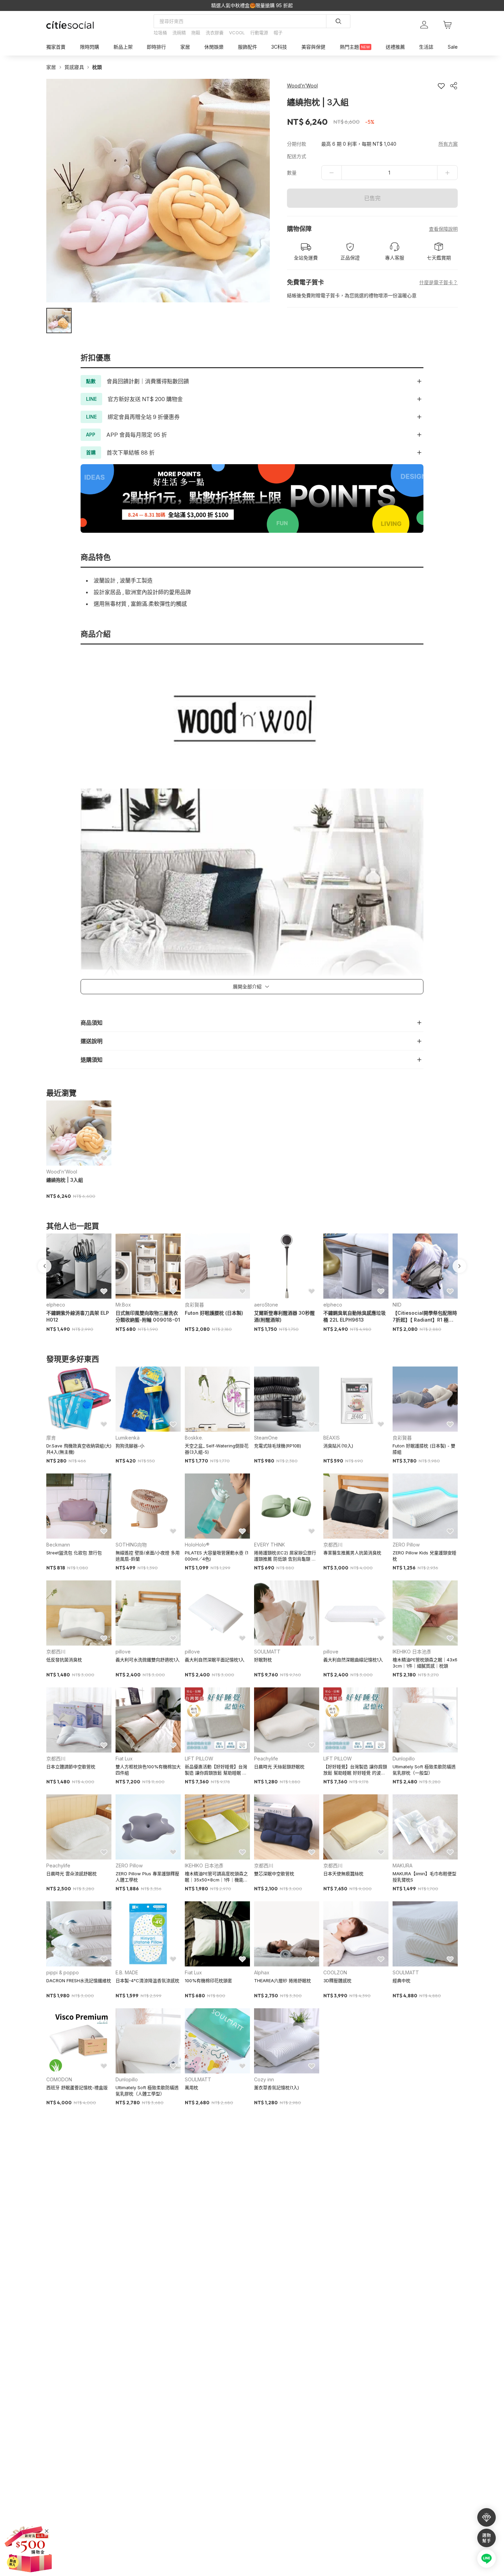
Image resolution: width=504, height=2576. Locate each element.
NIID (397, 1305)
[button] (59, 321)
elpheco (56, 1305)
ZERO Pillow (406, 1545)
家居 (51, 67)
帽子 (278, 33)
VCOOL (237, 33)
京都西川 (333, 1545)
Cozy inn (264, 2079)
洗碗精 (179, 33)
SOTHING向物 (131, 1545)
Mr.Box (123, 1305)
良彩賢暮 (194, 1305)
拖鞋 (196, 33)
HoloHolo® (197, 1545)
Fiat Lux (124, 1759)
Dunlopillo (404, 1759)
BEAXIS (332, 1438)
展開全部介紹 (247, 986)
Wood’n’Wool (62, 1172)
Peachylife (266, 1759)
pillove (123, 1652)
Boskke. (194, 1438)
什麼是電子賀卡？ (439, 282)
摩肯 (51, 1438)
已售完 (372, 198)
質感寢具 (74, 67)
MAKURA (403, 1865)
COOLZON (335, 1972)
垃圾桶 (160, 33)
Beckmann (58, 1545)
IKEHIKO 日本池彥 (412, 1652)
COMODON (59, 2079)
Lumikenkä (128, 1438)
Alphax (262, 1972)
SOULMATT (267, 1652)
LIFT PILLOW (199, 1759)
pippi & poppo (63, 1972)
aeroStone (266, 1305)
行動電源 (259, 33)
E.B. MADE (127, 1972)
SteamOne (266, 1438)
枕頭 (97, 67)
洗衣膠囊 (215, 33)
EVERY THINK (269, 1545)
